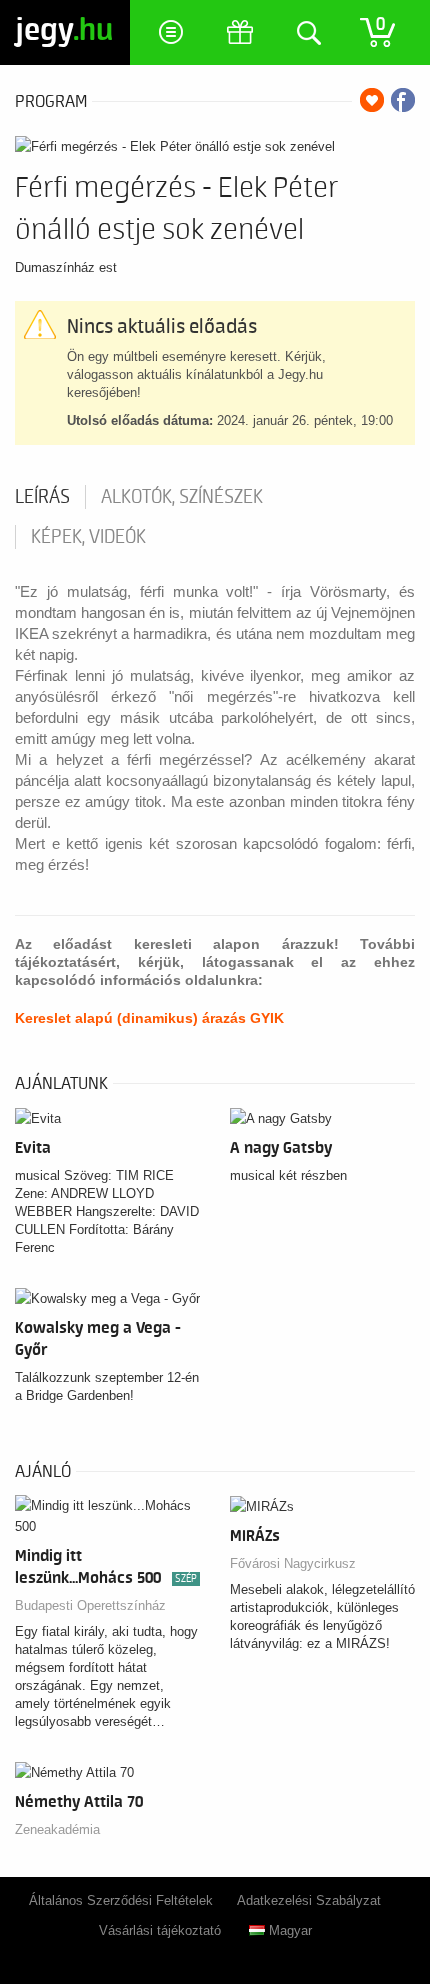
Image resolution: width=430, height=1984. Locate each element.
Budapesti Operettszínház (90, 1605)
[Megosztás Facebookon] (403, 100)
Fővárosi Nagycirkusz (293, 1563)
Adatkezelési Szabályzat (309, 1900)
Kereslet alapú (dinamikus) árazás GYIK (149, 1018)
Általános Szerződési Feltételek (121, 1900)
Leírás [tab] (42, 497)
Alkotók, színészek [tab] (182, 497)
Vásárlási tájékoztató (160, 1930)
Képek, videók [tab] (88, 537)
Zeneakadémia (57, 1829)
